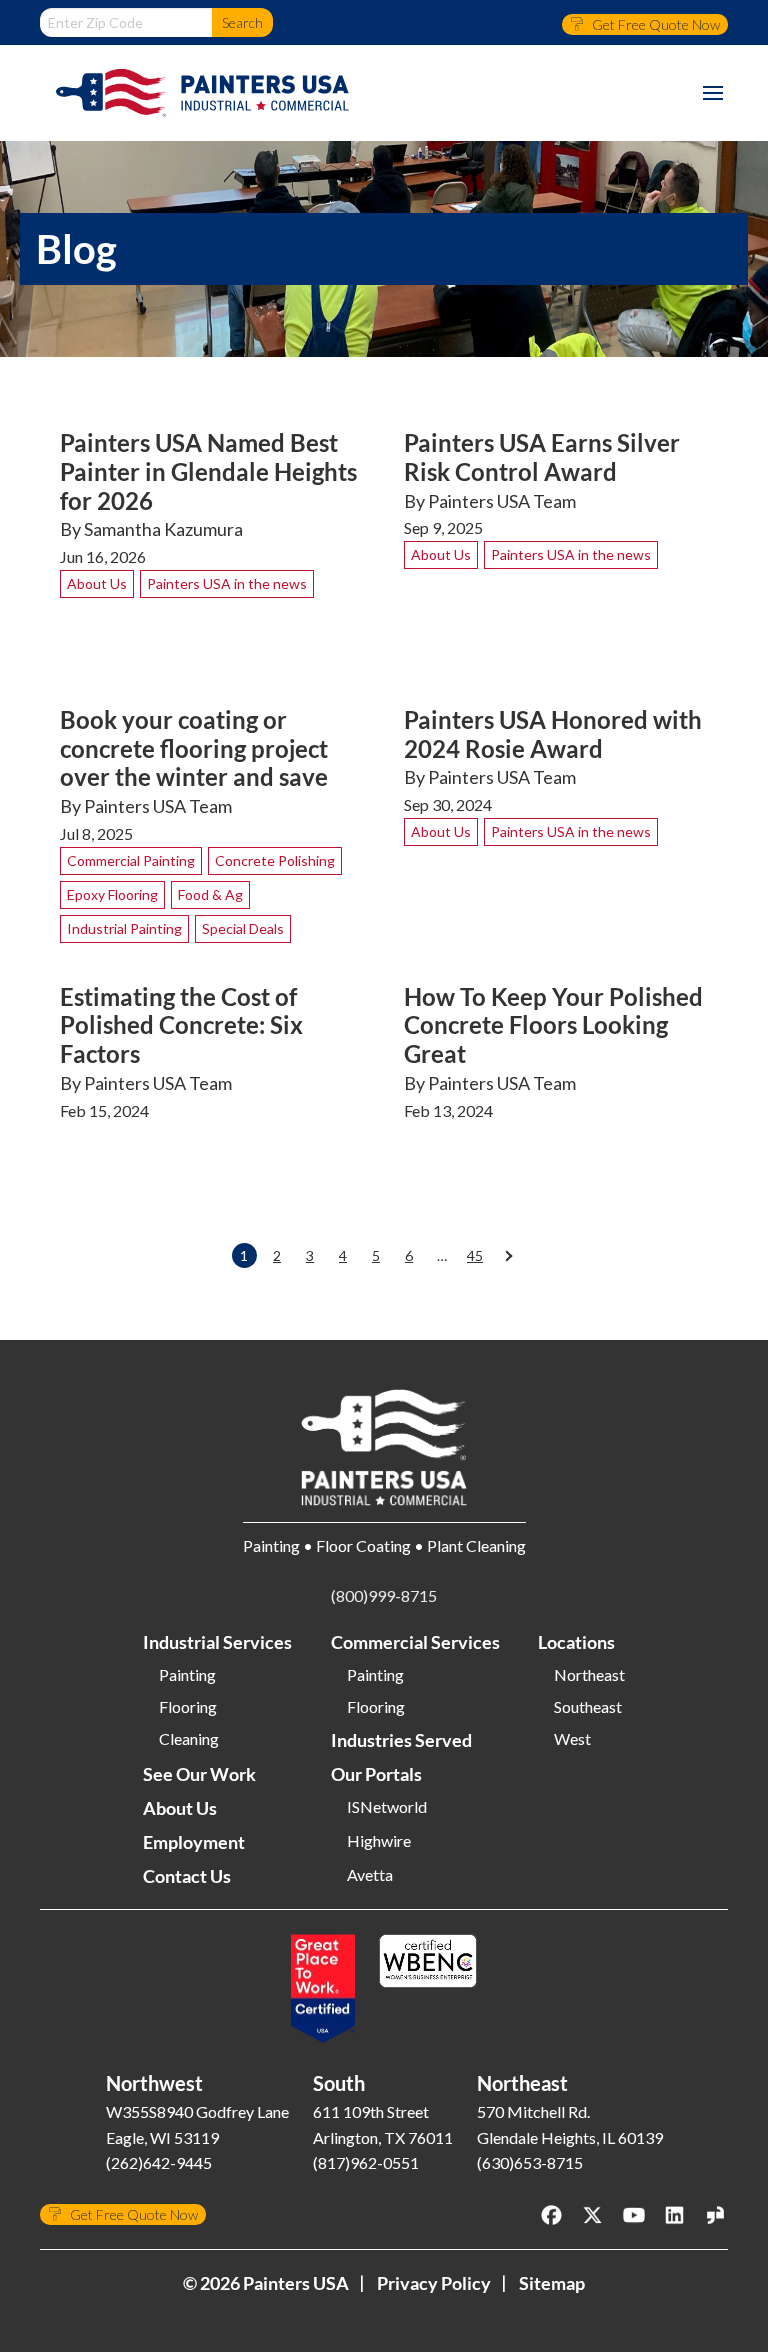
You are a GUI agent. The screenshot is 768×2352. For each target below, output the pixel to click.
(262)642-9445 (159, 2162)
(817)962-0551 (366, 2162)
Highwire (379, 1841)
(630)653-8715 (530, 2162)
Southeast (588, 1707)
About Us (97, 583)
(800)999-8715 (384, 1595)
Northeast (589, 1675)
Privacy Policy (434, 2283)
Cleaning (189, 1739)
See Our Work (199, 1774)
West (572, 1739)
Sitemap (552, 2283)
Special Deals (243, 928)
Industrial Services (217, 1642)
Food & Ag (210, 894)
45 (475, 1255)
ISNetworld (387, 1807)
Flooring (188, 1707)
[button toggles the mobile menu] (713, 93)
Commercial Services (415, 1642)
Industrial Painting (124, 928)
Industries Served (401, 1740)
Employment (194, 1842)
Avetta (370, 1875)
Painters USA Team (502, 501)
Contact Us (187, 1876)
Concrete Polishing (275, 860)
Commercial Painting (131, 860)
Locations (576, 1642)
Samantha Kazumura (163, 529)
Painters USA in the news (227, 583)
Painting (187, 1675)
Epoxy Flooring (112, 894)
